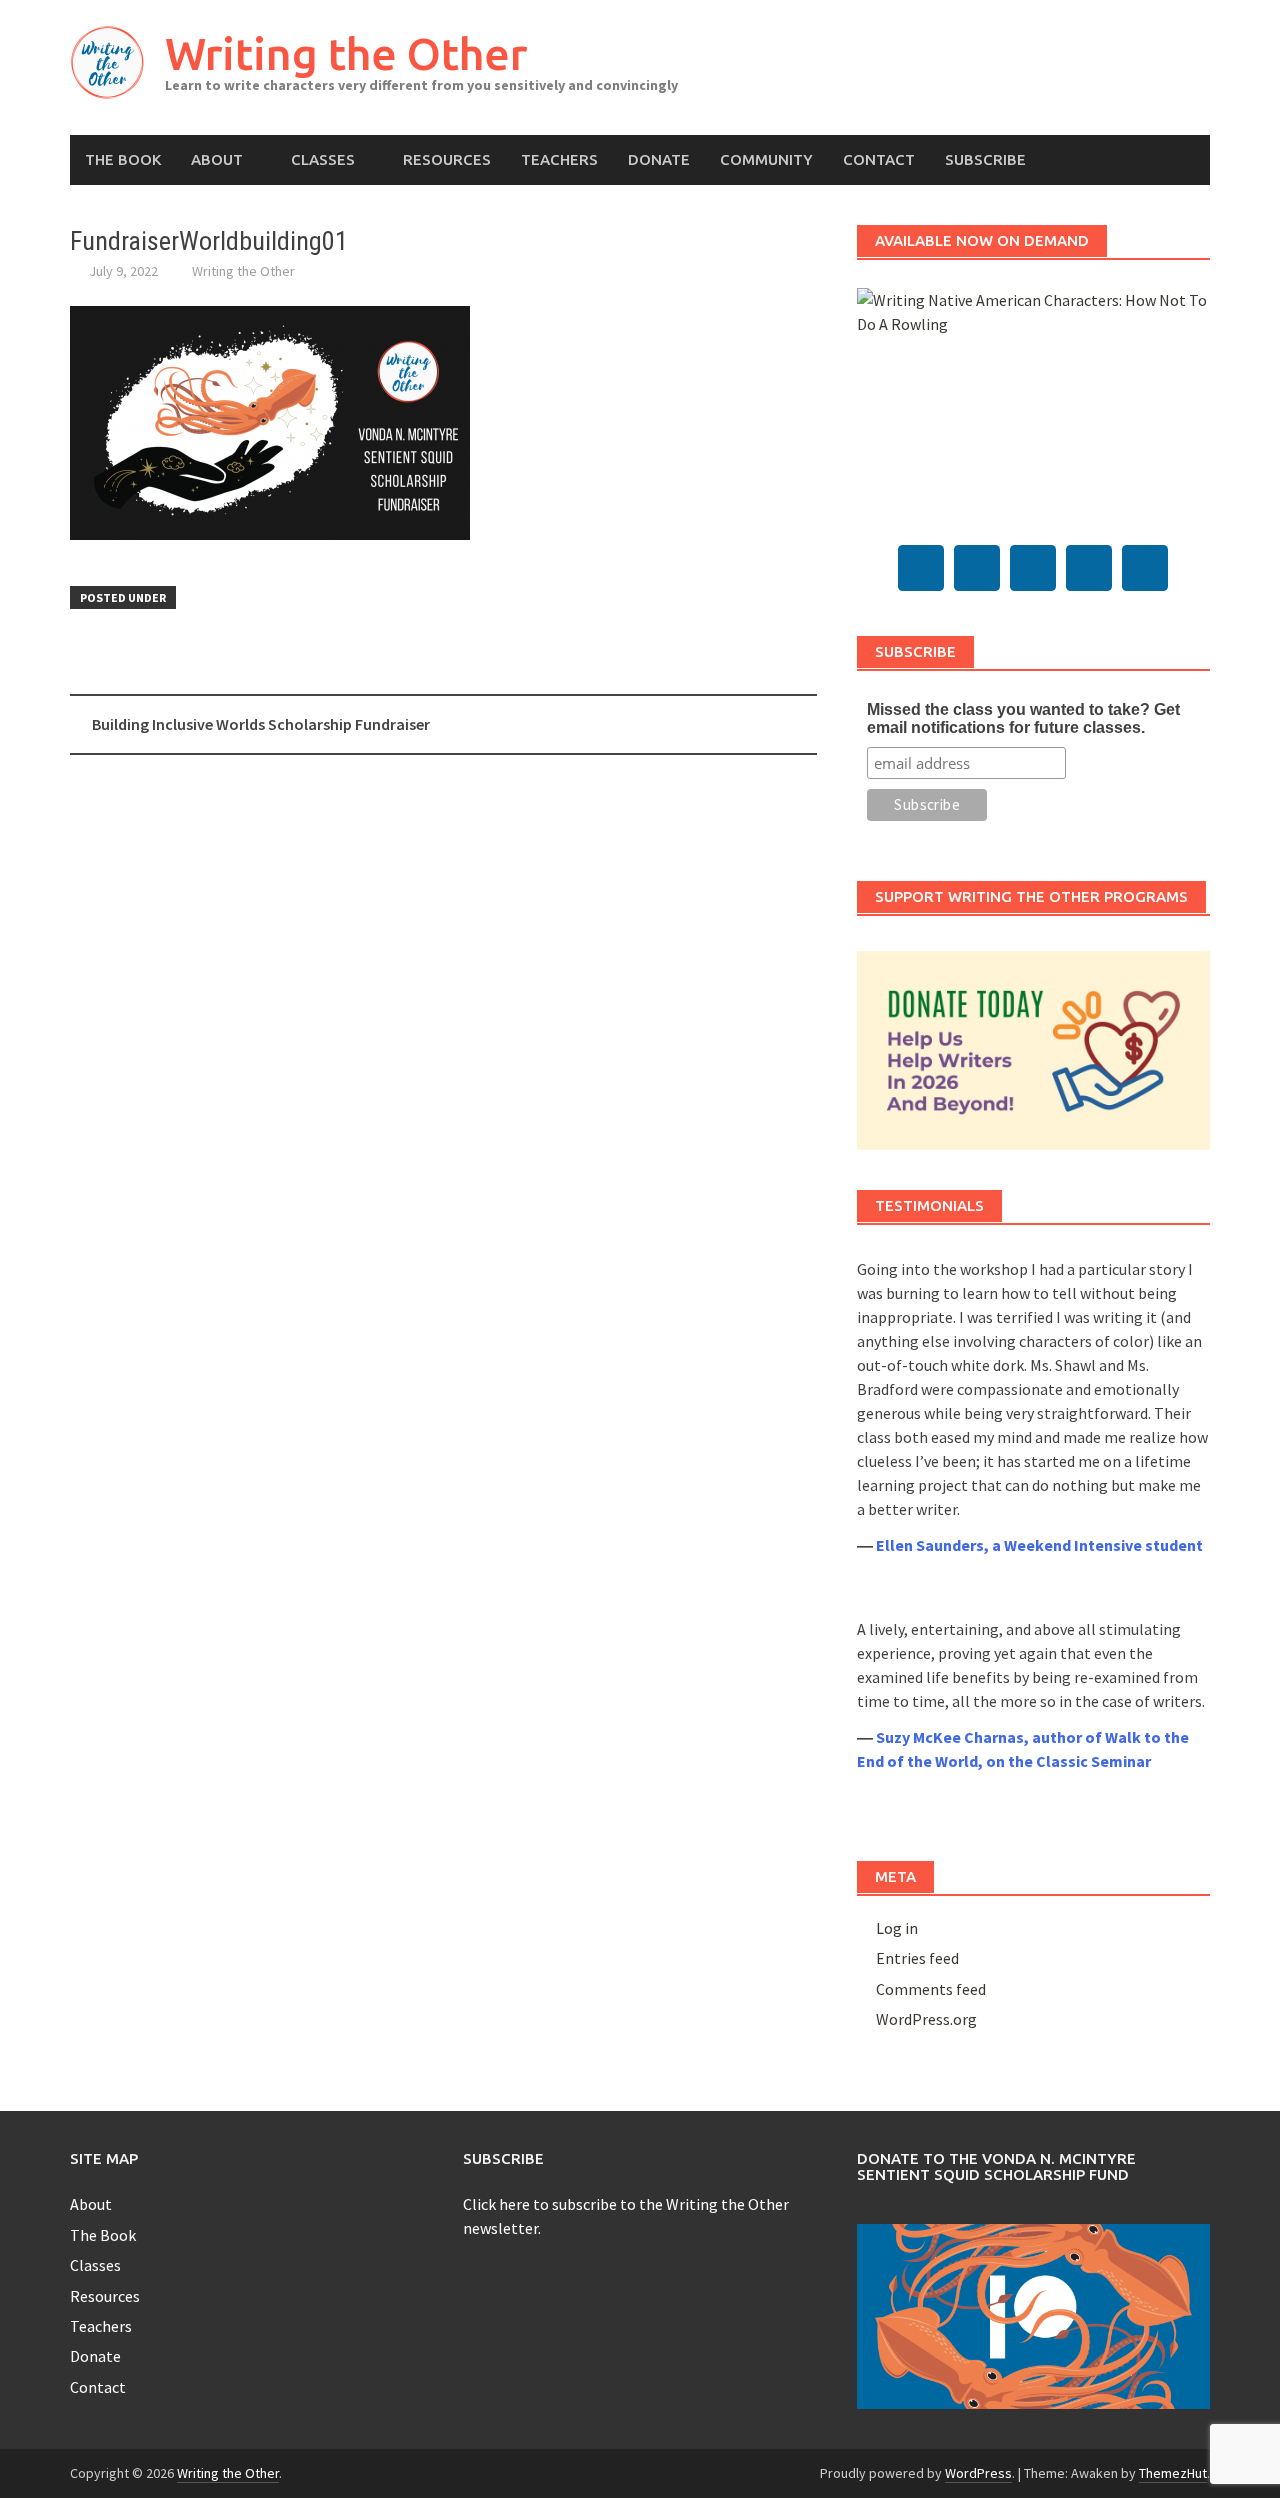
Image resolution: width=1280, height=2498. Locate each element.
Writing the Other (346, 53)
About (217, 159)
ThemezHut (1173, 2473)
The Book (123, 159)
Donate (659, 159)
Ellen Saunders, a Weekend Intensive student (1039, 1545)
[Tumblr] (977, 568)
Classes (323, 159)
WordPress (978, 2473)
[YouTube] (1033, 568)
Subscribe (985, 159)
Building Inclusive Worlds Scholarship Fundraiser (261, 724)
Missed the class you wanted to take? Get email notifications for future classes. (1023, 718)
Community (766, 159)
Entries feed (917, 1958)
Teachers (559, 159)
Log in (897, 1928)
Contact (879, 159)
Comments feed (931, 1989)
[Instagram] (1089, 568)
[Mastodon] (921, 568)
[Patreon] (1145, 568)
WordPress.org (926, 2019)
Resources (447, 159)
